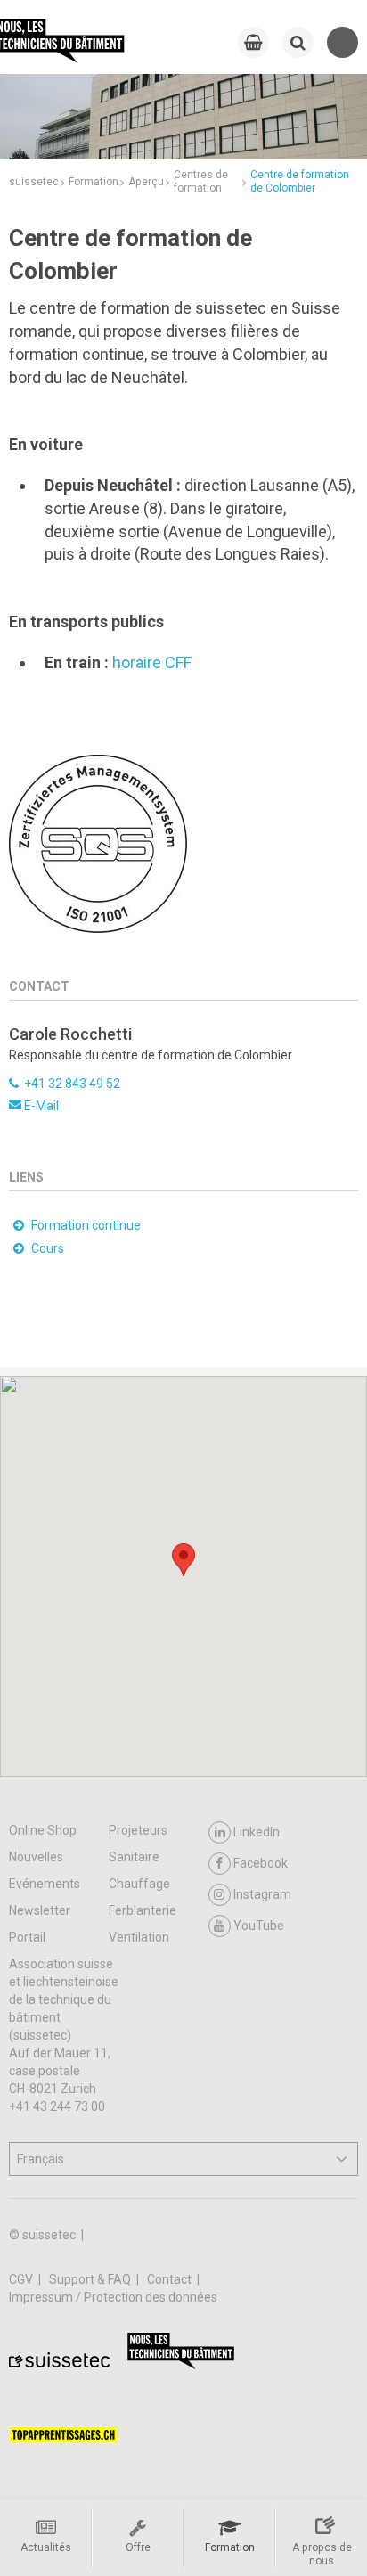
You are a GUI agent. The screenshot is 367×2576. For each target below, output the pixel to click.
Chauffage (139, 1884)
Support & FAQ (91, 2279)
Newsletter (40, 1910)
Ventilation (139, 1937)
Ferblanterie (143, 1910)
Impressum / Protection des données (113, 2297)
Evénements (45, 1884)
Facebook (261, 1863)
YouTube (259, 1926)
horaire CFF (152, 662)
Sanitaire (134, 1857)
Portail (27, 1937)
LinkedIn (257, 1832)
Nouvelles (36, 1857)
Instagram (262, 1894)
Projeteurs (138, 1830)
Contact (171, 2279)
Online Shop (43, 1830)
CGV (22, 2279)
